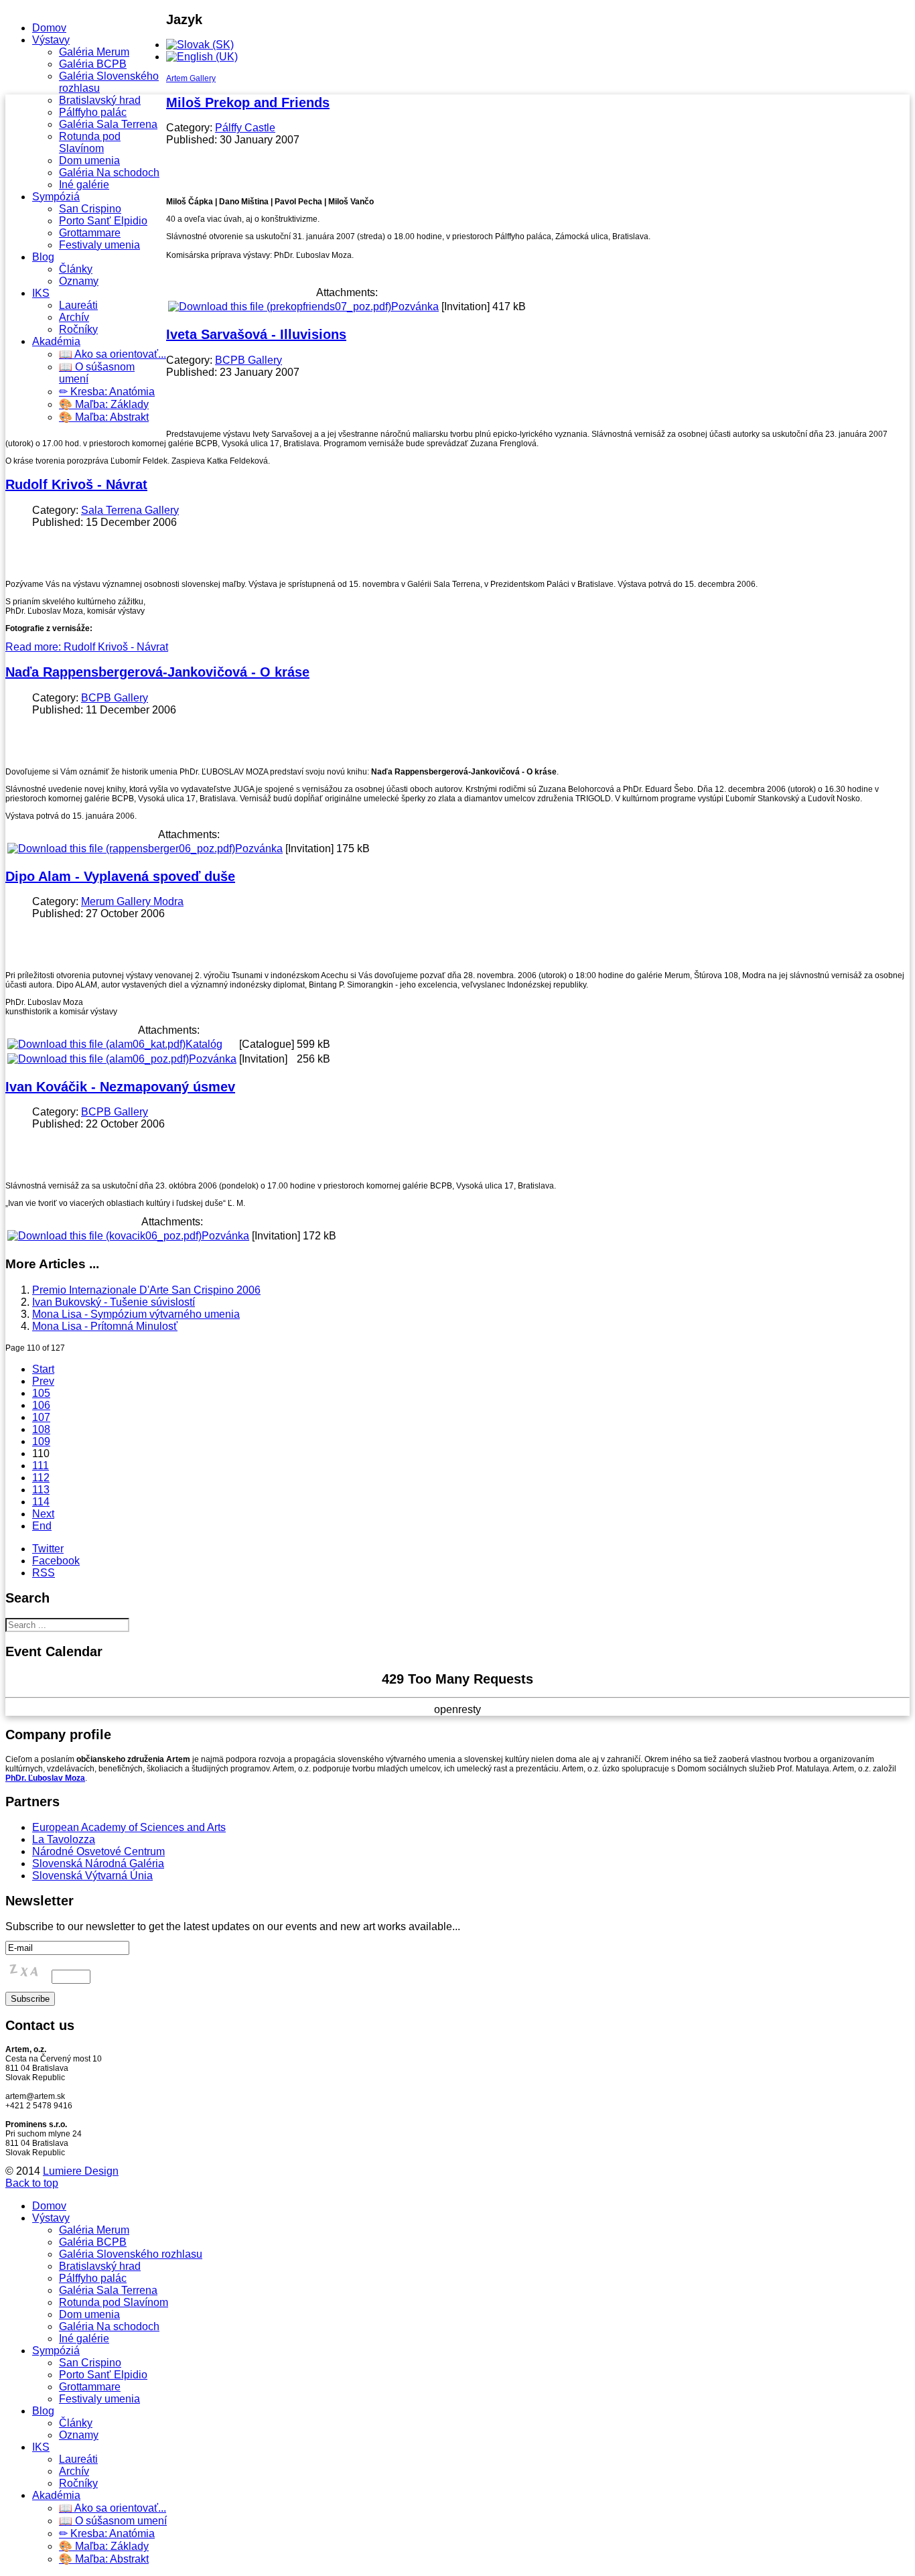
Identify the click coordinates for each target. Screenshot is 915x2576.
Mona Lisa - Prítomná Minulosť (105, 1326)
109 (41, 1441)
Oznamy (79, 281)
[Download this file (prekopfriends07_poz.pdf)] (280, 307)
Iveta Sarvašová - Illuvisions (256, 334)
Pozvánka (415, 307)
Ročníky (78, 329)
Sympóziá (56, 197)
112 (41, 1478)
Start (43, 1369)
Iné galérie (84, 185)
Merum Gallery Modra (132, 901)
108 (41, 1429)
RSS (44, 1573)
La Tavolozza (64, 1839)
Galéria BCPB (93, 64)
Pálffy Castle (245, 128)
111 (41, 1466)
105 (41, 1393)
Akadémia (56, 341)
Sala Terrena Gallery (130, 510)
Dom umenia (89, 160)
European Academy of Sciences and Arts (129, 1827)
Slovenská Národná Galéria (98, 1863)
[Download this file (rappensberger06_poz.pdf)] (121, 849)
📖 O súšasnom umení (113, 2521)
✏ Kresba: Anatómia (107, 392)
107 (41, 1417)
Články (76, 269)
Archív (74, 317)
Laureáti (78, 305)
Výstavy (51, 40)
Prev (43, 1381)
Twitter (48, 1549)
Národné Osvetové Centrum (98, 1851)
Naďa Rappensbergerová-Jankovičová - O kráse (157, 672)
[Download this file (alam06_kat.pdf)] (96, 1044)
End (42, 1526)
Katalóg (204, 1044)
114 (41, 1502)
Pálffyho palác (93, 112)
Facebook (56, 1561)
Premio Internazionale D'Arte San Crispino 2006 (146, 1290)
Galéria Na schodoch (109, 173)
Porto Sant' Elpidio (103, 221)
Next (43, 1514)
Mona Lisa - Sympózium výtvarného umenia (136, 1314)
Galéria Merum (94, 52)
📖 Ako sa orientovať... (113, 354)
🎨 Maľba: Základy (104, 404)
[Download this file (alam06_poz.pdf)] (98, 1059)
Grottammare (90, 233)
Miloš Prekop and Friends (248, 103)
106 (41, 1405)
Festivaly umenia (99, 245)
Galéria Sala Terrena (108, 124)
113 (41, 1490)
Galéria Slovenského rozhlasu (131, 2254)
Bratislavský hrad (100, 100)
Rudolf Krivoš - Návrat (76, 484)
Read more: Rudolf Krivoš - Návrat (87, 647)
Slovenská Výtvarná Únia (92, 1876)
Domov (49, 28)
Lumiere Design (81, 2171)
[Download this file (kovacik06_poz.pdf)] (104, 1236)
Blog (43, 257)
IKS (41, 293)
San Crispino (90, 209)
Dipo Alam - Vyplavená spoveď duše (120, 876)
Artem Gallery (191, 78)
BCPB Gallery (249, 360)
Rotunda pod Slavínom (90, 142)
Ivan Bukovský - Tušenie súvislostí (114, 1302)
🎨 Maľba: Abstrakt (104, 417)
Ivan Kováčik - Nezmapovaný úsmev (120, 1087)
